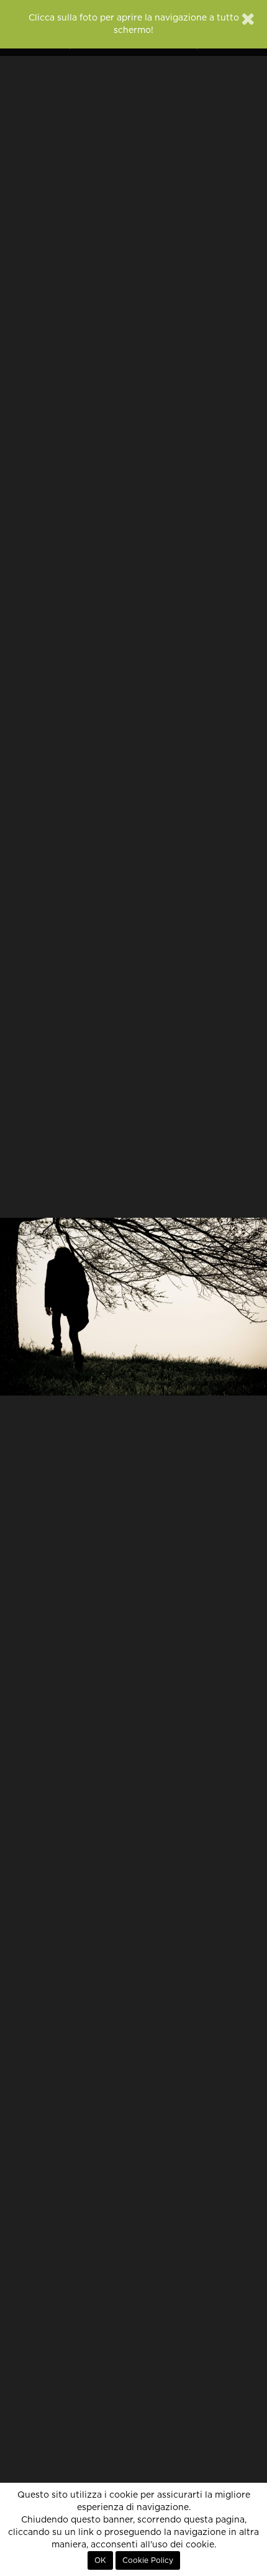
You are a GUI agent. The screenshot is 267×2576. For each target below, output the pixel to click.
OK (100, 2560)
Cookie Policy (148, 2560)
